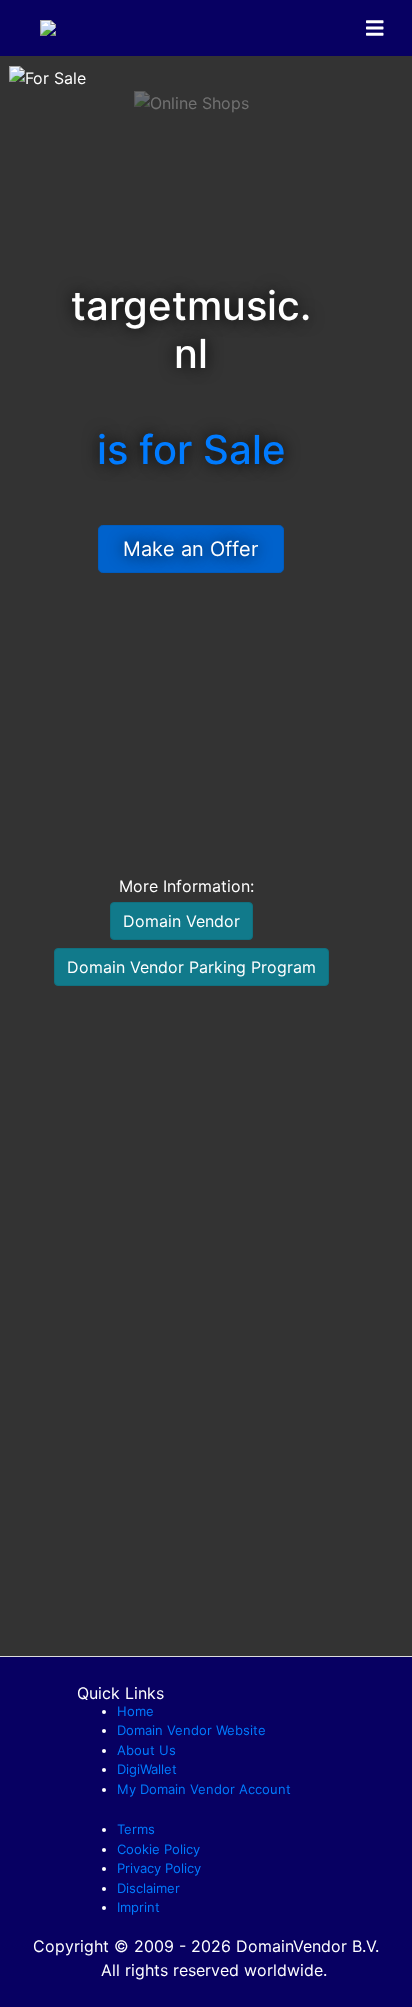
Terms (136, 1829)
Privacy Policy (159, 1868)
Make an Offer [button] (190, 549)
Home (135, 1711)
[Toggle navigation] (375, 28)
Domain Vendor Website (191, 1730)
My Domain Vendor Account (204, 1789)
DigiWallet (147, 1769)
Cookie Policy (158, 1849)
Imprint (138, 1907)
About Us (146, 1750)
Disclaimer (148, 1888)
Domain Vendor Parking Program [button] (191, 967)
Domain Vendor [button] (181, 921)
